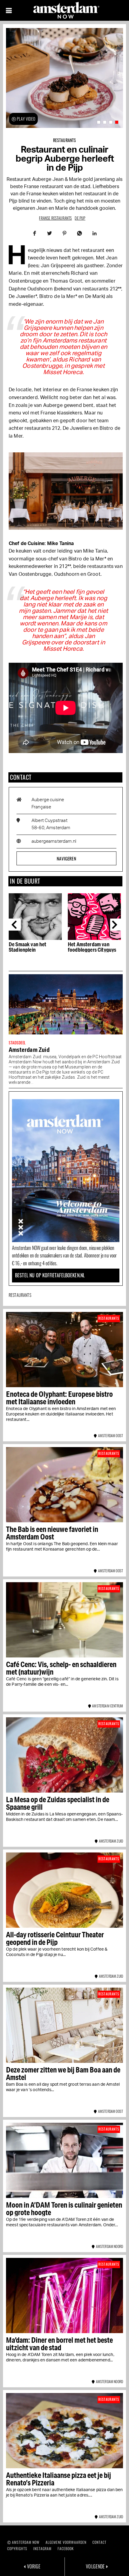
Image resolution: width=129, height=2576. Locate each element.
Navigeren (66, 858)
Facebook (66, 2548)
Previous (15, 925)
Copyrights (17, 2548)
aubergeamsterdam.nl (54, 841)
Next (116, 925)
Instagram (42, 2548)
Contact (99, 2542)
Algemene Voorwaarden (66, 2542)
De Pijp (80, 218)
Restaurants (65, 140)
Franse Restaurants (55, 218)
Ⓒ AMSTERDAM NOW (23, 2542)
